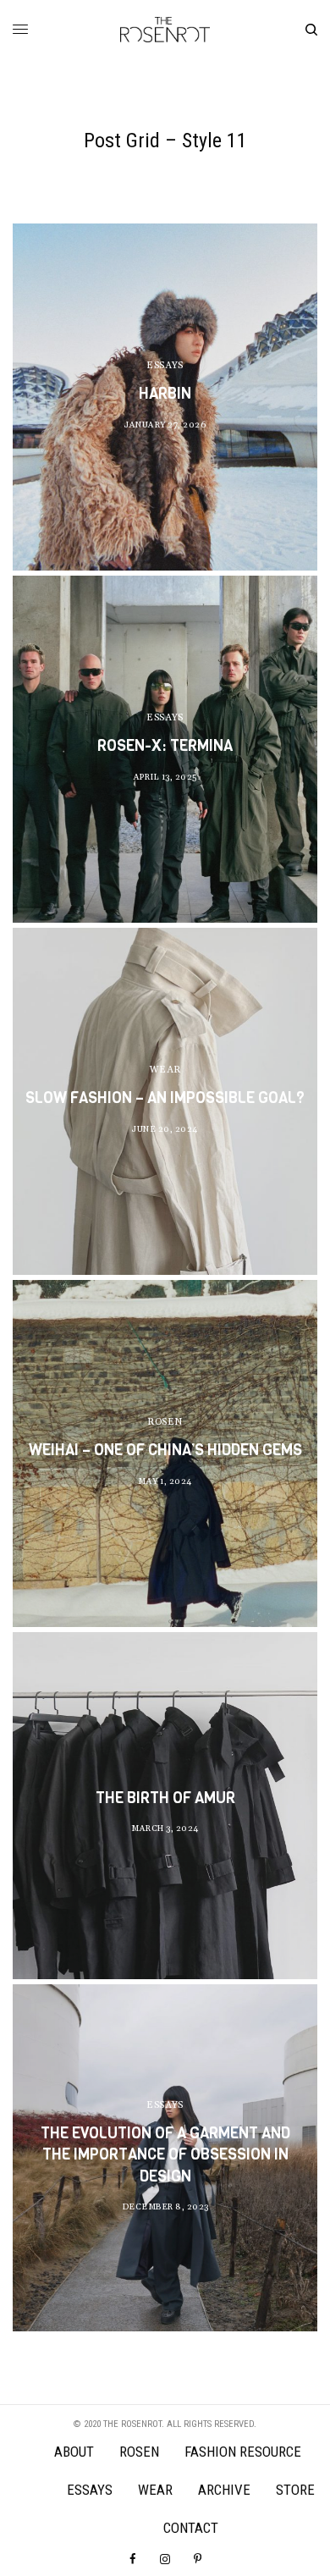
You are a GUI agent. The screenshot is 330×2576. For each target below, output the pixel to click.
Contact (191, 2528)
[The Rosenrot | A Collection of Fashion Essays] (165, 30)
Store (295, 2490)
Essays (165, 366)
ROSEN (165, 1422)
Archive (224, 2490)
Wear (165, 1070)
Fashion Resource (243, 2452)
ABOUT (74, 2452)
